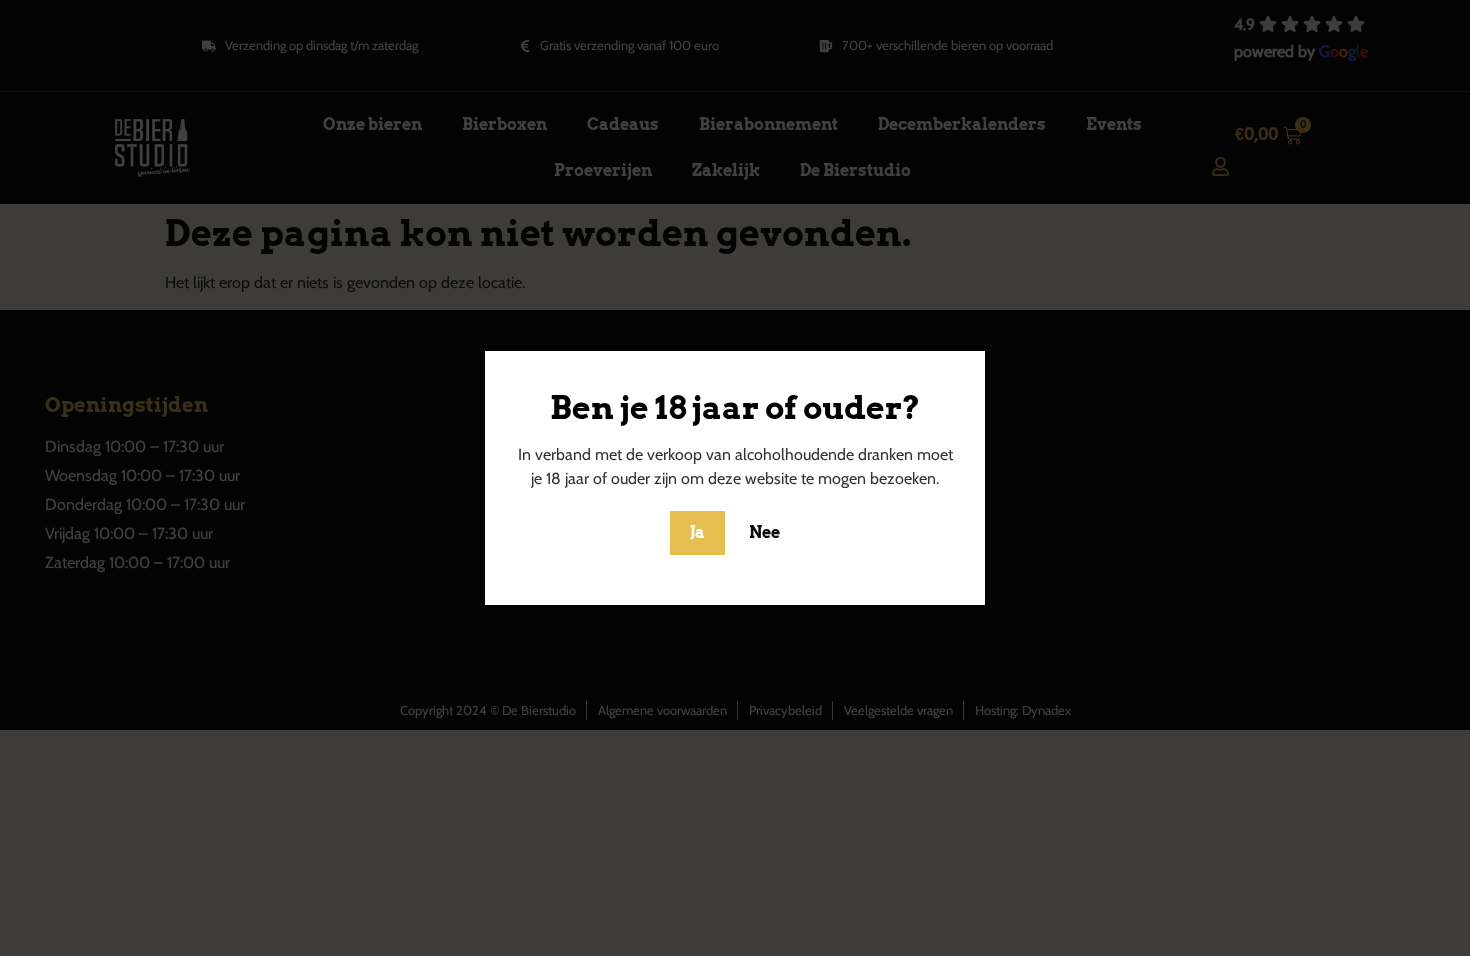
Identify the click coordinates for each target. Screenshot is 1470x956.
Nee (764, 532)
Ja (697, 532)
